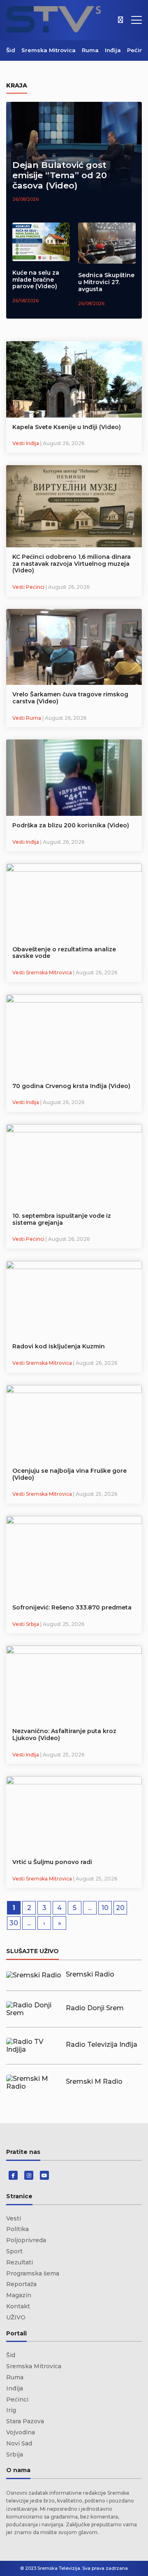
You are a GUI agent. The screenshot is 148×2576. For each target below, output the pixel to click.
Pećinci (138, 50)
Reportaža (21, 2284)
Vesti (14, 2218)
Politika (17, 2229)
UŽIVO (16, 2317)
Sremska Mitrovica (49, 50)
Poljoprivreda (26, 2240)
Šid (11, 50)
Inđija (113, 50)
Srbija (15, 2454)
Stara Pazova (25, 2421)
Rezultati (20, 2262)
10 (105, 1908)
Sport (14, 2251)
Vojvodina (21, 2432)
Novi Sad (19, 2443)
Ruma (90, 50)
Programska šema (33, 2273)
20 (120, 1908)
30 (14, 1923)
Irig (11, 2410)
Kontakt (18, 2306)
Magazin (19, 2295)
